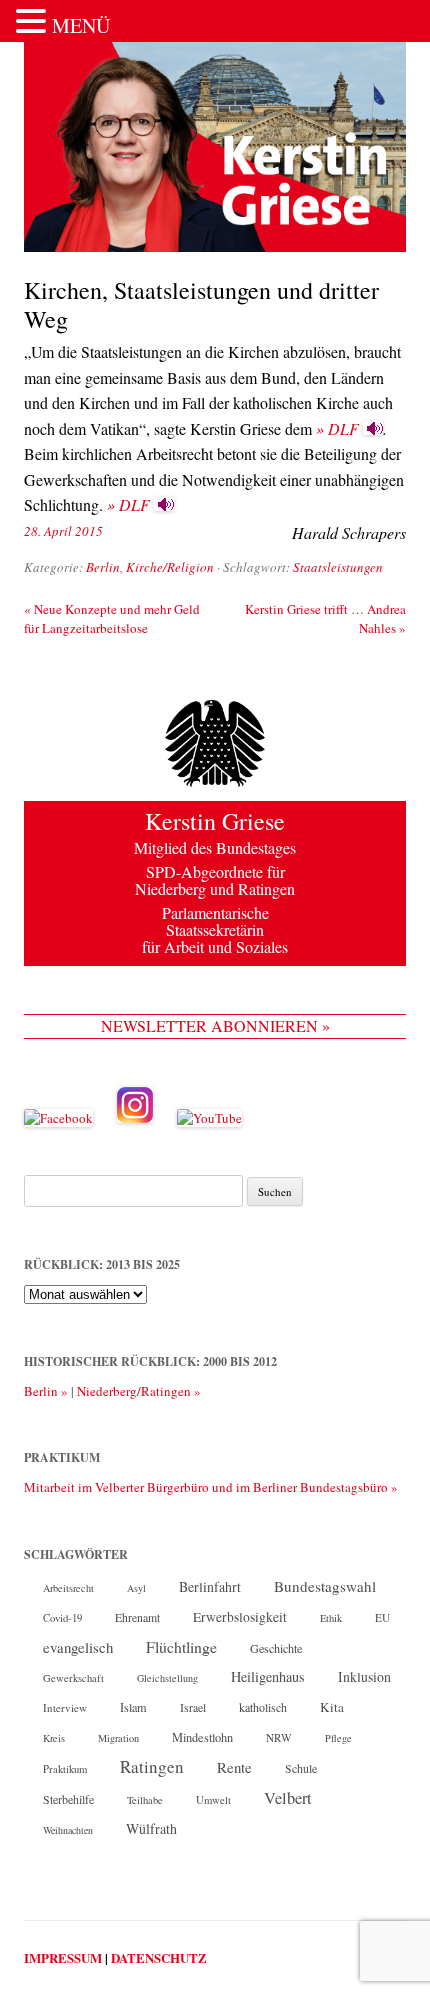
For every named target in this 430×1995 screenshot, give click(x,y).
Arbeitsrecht (68, 1588)
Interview (65, 1707)
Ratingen (152, 1767)
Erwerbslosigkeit (240, 1617)
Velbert (288, 1798)
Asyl (136, 1588)
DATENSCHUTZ (159, 1957)
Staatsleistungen (338, 567)
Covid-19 (62, 1618)
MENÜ (81, 25)
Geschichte (276, 1648)
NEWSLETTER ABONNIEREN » (215, 1025)
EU (382, 1617)
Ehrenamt (137, 1617)
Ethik (331, 1618)
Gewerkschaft (73, 1678)
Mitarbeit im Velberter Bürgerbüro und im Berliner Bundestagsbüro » (211, 1487)
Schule (301, 1768)
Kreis (54, 1738)
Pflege (338, 1738)
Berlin (103, 567)
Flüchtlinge (181, 1646)
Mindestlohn (202, 1737)
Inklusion (364, 1676)
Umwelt (213, 1800)
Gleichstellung (167, 1678)
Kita (332, 1707)
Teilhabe (145, 1800)
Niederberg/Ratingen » (139, 1391)
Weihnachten (68, 1830)
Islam (133, 1707)
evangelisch (78, 1647)
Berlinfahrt (210, 1586)
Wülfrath (151, 1828)
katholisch (263, 1707)
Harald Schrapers (349, 532)
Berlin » (46, 1391)
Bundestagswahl (325, 1586)
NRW (279, 1737)
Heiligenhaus (268, 1676)
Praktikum (65, 1769)
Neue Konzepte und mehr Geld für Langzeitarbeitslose (112, 618)
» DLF (337, 428)
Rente (234, 1767)
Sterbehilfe (68, 1799)
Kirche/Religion (170, 567)
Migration (118, 1738)
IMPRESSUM (63, 1957)
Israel (193, 1707)
